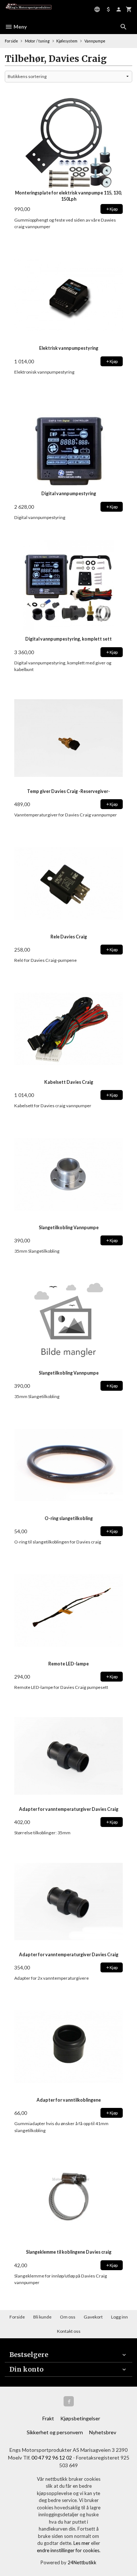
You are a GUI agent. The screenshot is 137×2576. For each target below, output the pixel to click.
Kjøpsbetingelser (80, 2418)
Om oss (68, 2317)
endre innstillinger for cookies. (69, 2550)
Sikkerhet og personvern (55, 2432)
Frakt (48, 2418)
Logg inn (119, 2317)
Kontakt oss (69, 2331)
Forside (11, 41)
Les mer (82, 2543)
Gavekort (93, 2317)
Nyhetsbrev (103, 2432)
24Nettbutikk (82, 2562)
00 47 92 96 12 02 (52, 2458)
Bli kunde (42, 2317)
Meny (20, 27)
